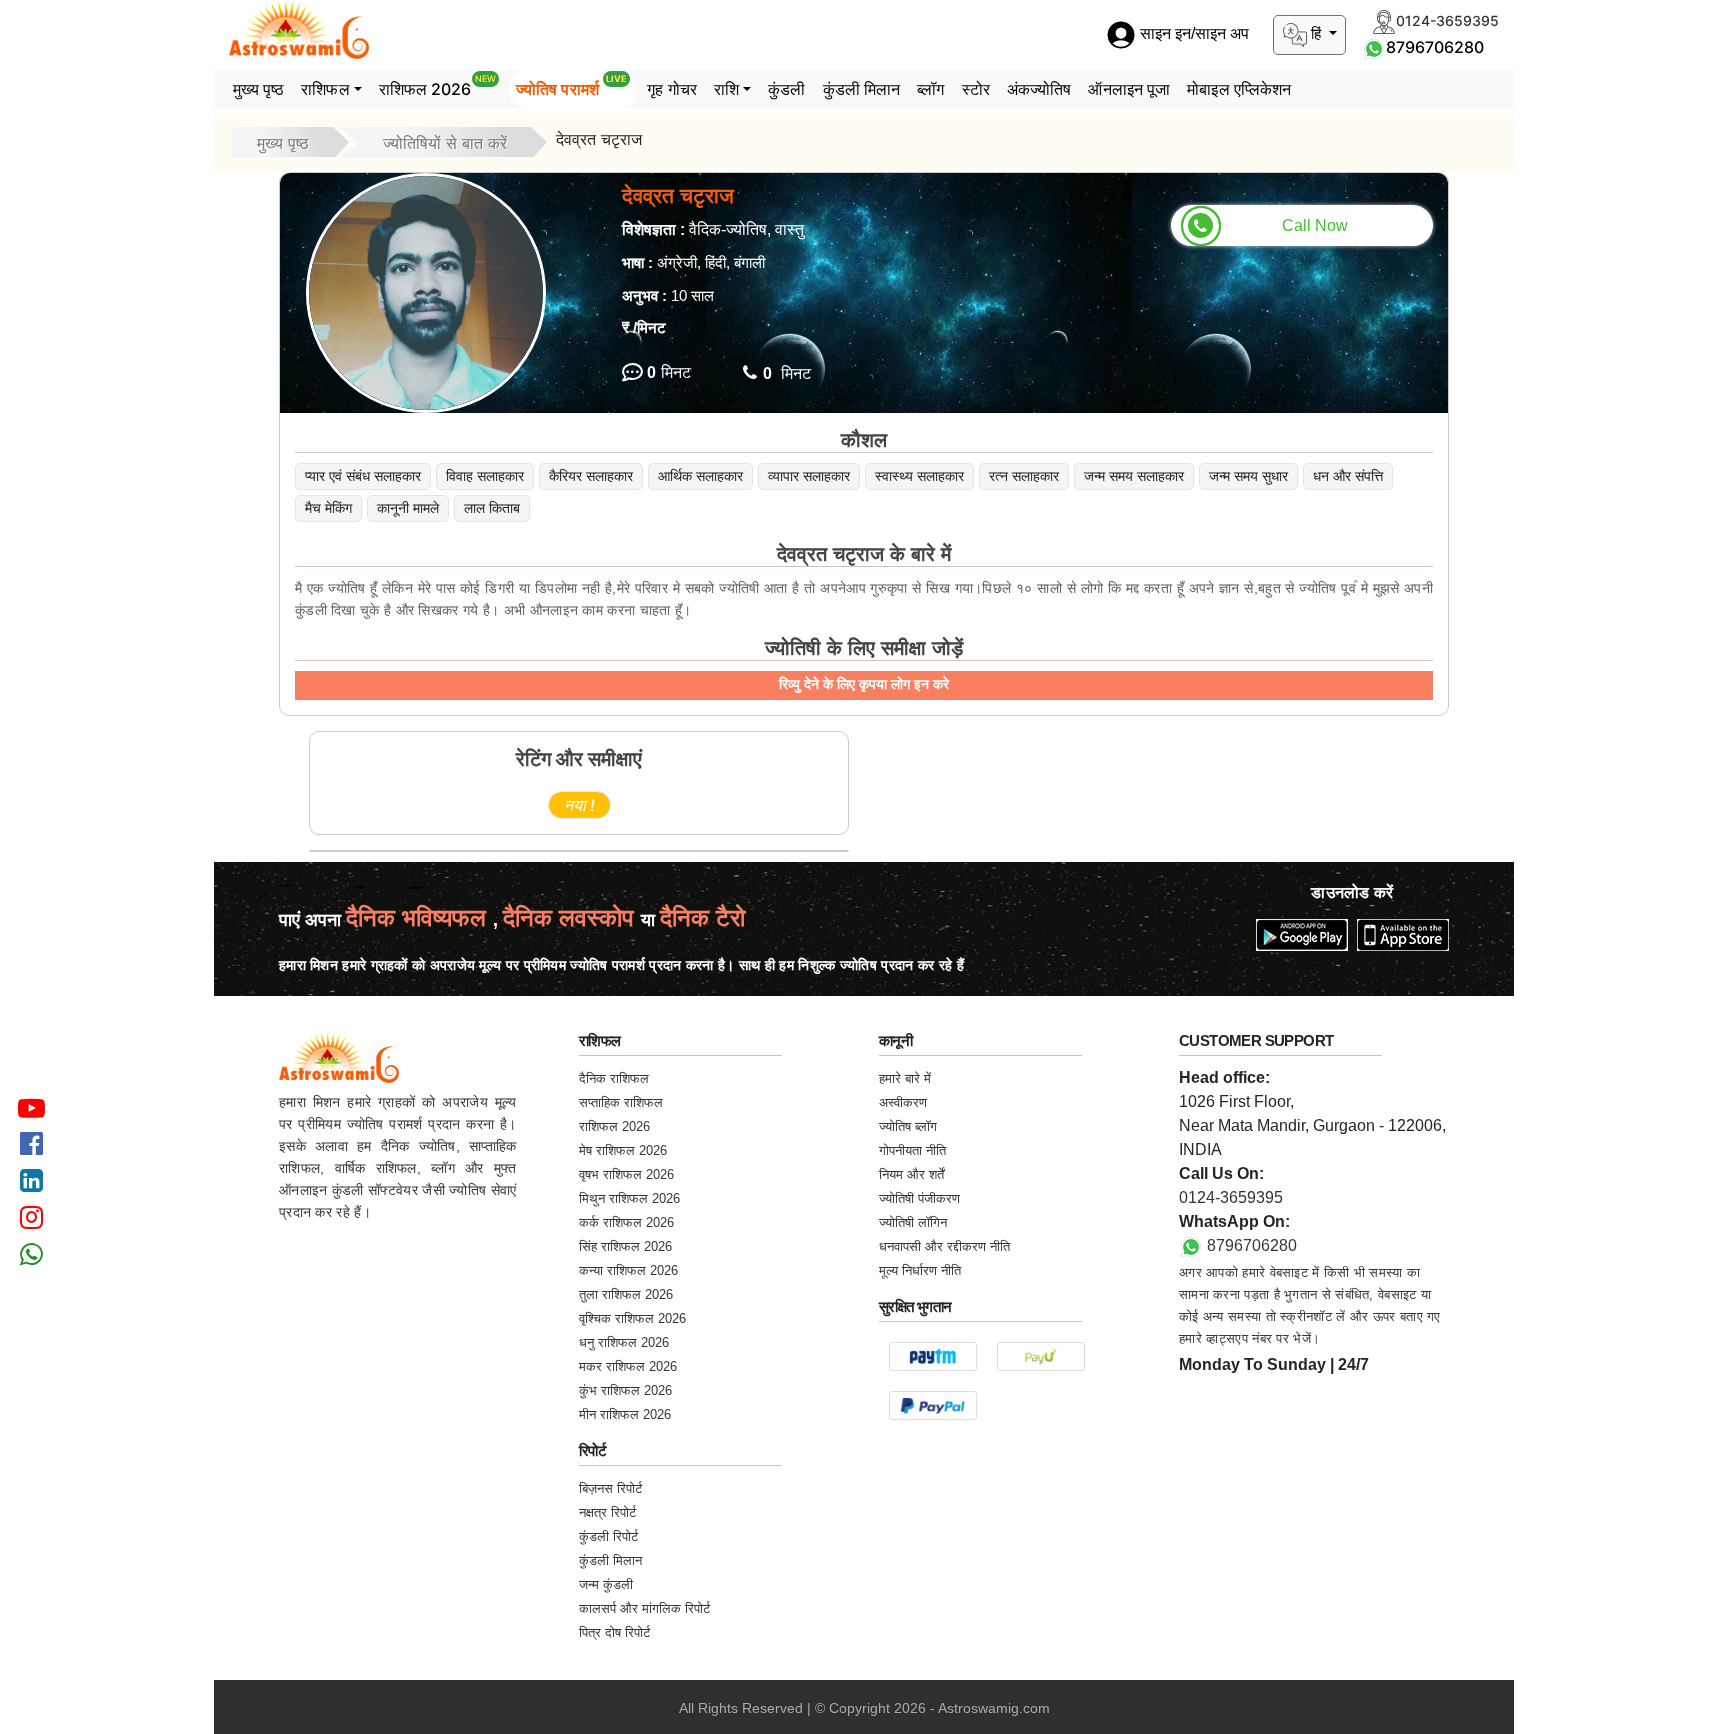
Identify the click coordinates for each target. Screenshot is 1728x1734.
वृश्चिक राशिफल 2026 (632, 1318)
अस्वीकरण (903, 1102)
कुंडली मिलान (862, 89)
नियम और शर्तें (911, 1174)
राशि (726, 89)
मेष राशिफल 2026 (623, 1150)
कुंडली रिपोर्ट (608, 1536)
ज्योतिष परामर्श (571, 86)
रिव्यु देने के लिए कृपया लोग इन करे (864, 684)
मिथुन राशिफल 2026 (629, 1198)
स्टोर (976, 89)
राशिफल (325, 89)
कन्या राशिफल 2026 (628, 1270)
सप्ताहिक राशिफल (621, 1102)
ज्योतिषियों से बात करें (445, 143)
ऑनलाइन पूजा (1129, 89)
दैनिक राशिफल (614, 1078)
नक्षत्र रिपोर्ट (607, 1512)
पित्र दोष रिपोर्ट (614, 1632)
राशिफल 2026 (437, 86)
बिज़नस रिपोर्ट (610, 1488)
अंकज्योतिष (1039, 89)
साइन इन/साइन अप (1192, 34)
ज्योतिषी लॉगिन (913, 1222)
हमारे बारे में (905, 1078)
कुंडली (786, 89)
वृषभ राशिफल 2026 (626, 1174)
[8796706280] (1374, 47)
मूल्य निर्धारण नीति (920, 1270)
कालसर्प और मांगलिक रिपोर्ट (644, 1608)
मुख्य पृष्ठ (259, 89)
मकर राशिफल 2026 (628, 1366)
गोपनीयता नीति (912, 1150)
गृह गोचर (672, 89)
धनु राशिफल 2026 (624, 1342)
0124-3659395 (1231, 1197)
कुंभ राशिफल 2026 (625, 1390)
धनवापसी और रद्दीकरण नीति (944, 1246)
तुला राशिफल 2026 (626, 1294)
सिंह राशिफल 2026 (625, 1246)
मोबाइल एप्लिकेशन (1239, 89)
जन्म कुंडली (606, 1584)
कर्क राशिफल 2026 (626, 1222)
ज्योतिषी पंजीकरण (919, 1198)
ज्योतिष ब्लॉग (908, 1126)
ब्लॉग (930, 89)
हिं (1316, 33)
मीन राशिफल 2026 (625, 1414)
